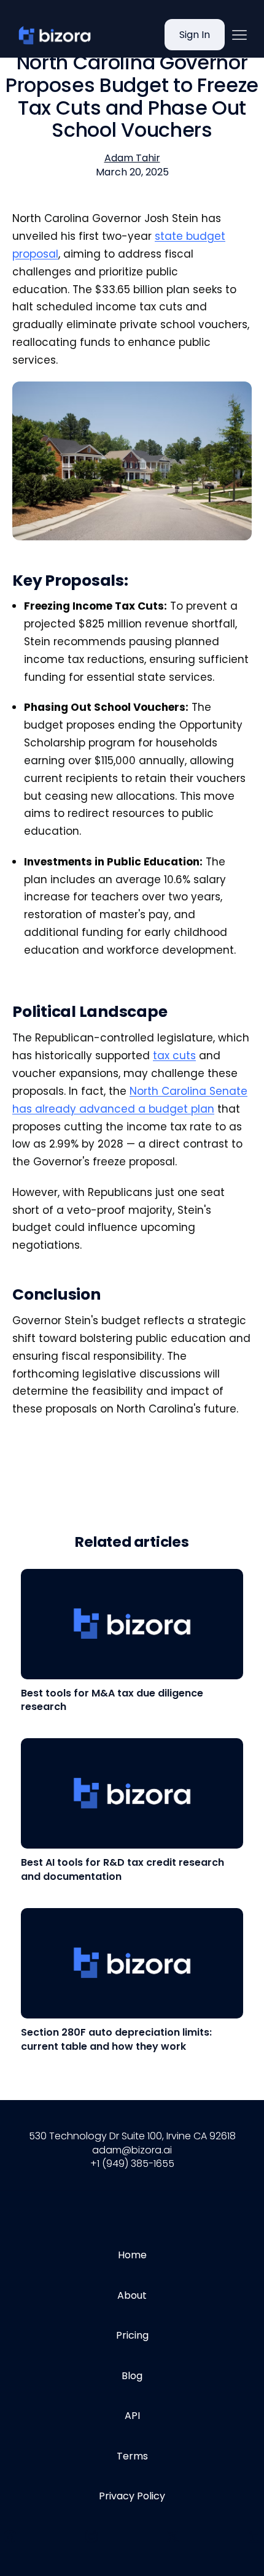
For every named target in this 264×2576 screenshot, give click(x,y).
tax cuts (174, 1056)
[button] (239, 35)
